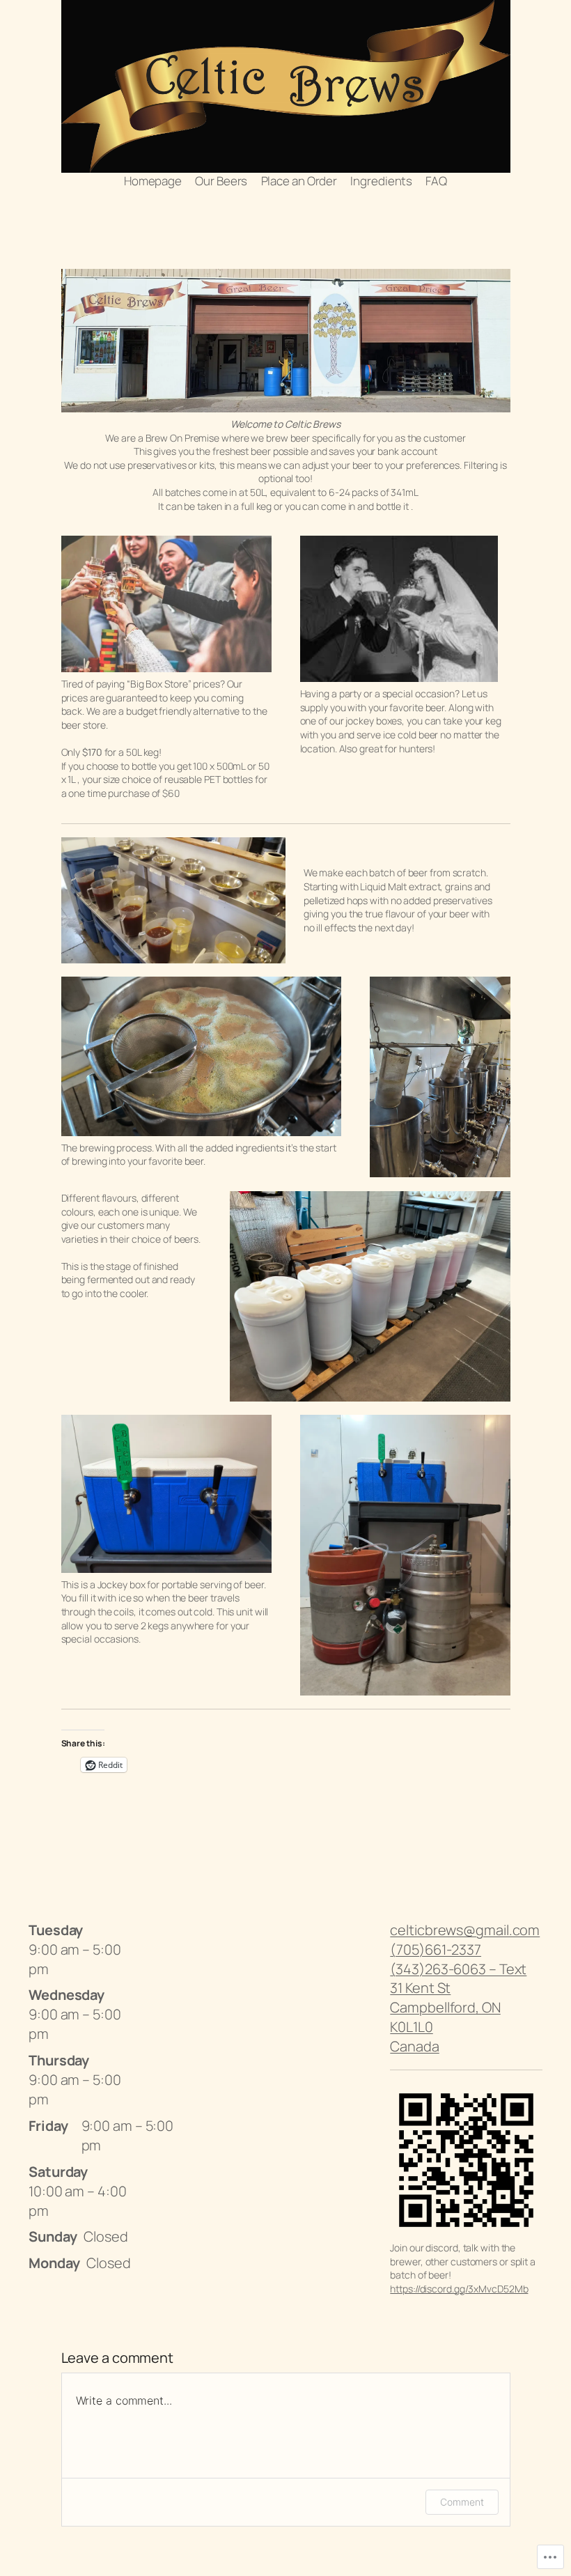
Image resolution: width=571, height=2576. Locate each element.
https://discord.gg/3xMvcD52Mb (459, 2289)
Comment (462, 2502)
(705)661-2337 (436, 1949)
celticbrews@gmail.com (465, 1930)
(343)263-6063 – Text (458, 1969)
